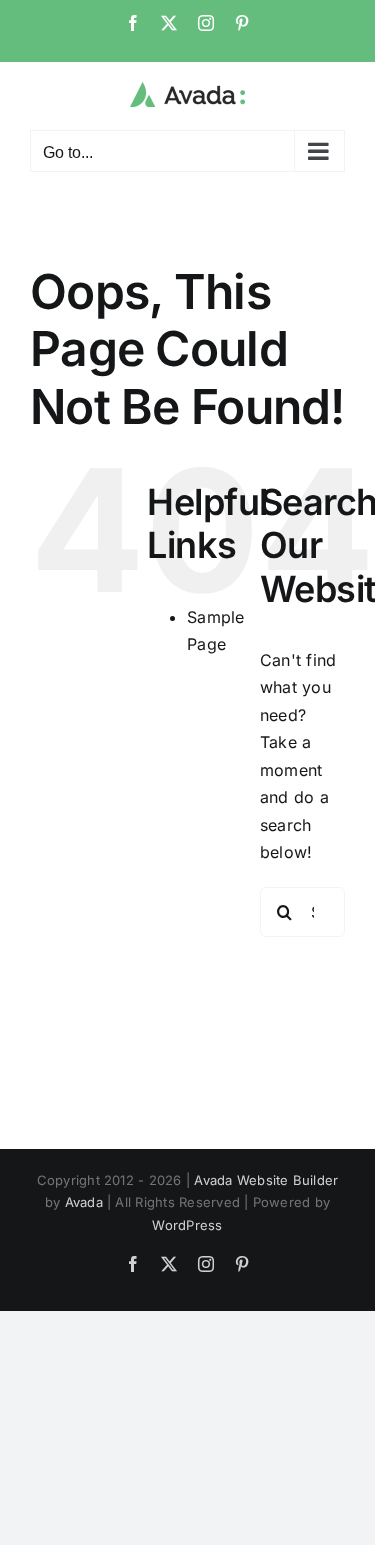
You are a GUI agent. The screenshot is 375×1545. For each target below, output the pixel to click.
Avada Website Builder (266, 1180)
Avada (84, 1202)
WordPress (187, 1225)
